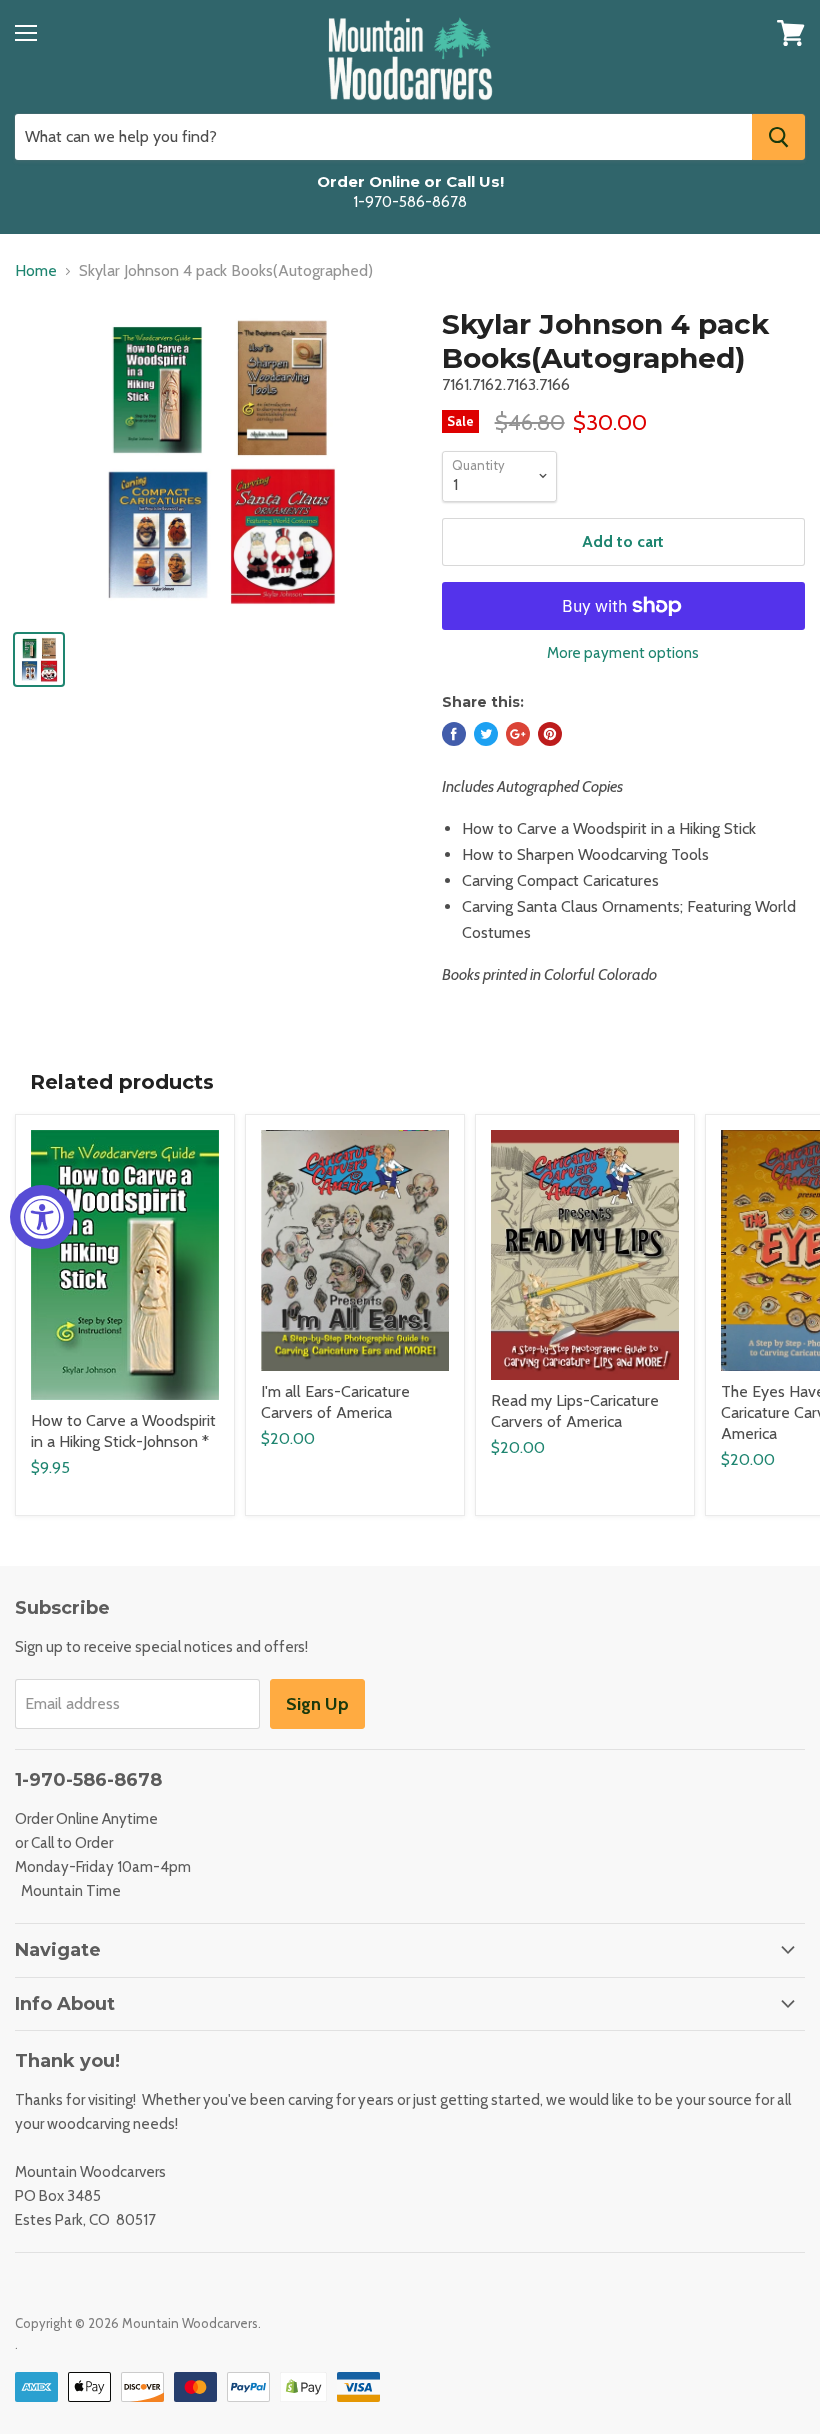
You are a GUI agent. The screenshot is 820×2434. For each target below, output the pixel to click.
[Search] (778, 137)
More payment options (623, 653)
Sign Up (317, 1704)
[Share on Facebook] (454, 734)
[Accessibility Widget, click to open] (42, 1217)
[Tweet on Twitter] (486, 734)
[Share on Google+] (518, 734)
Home (36, 271)
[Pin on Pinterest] (550, 734)
